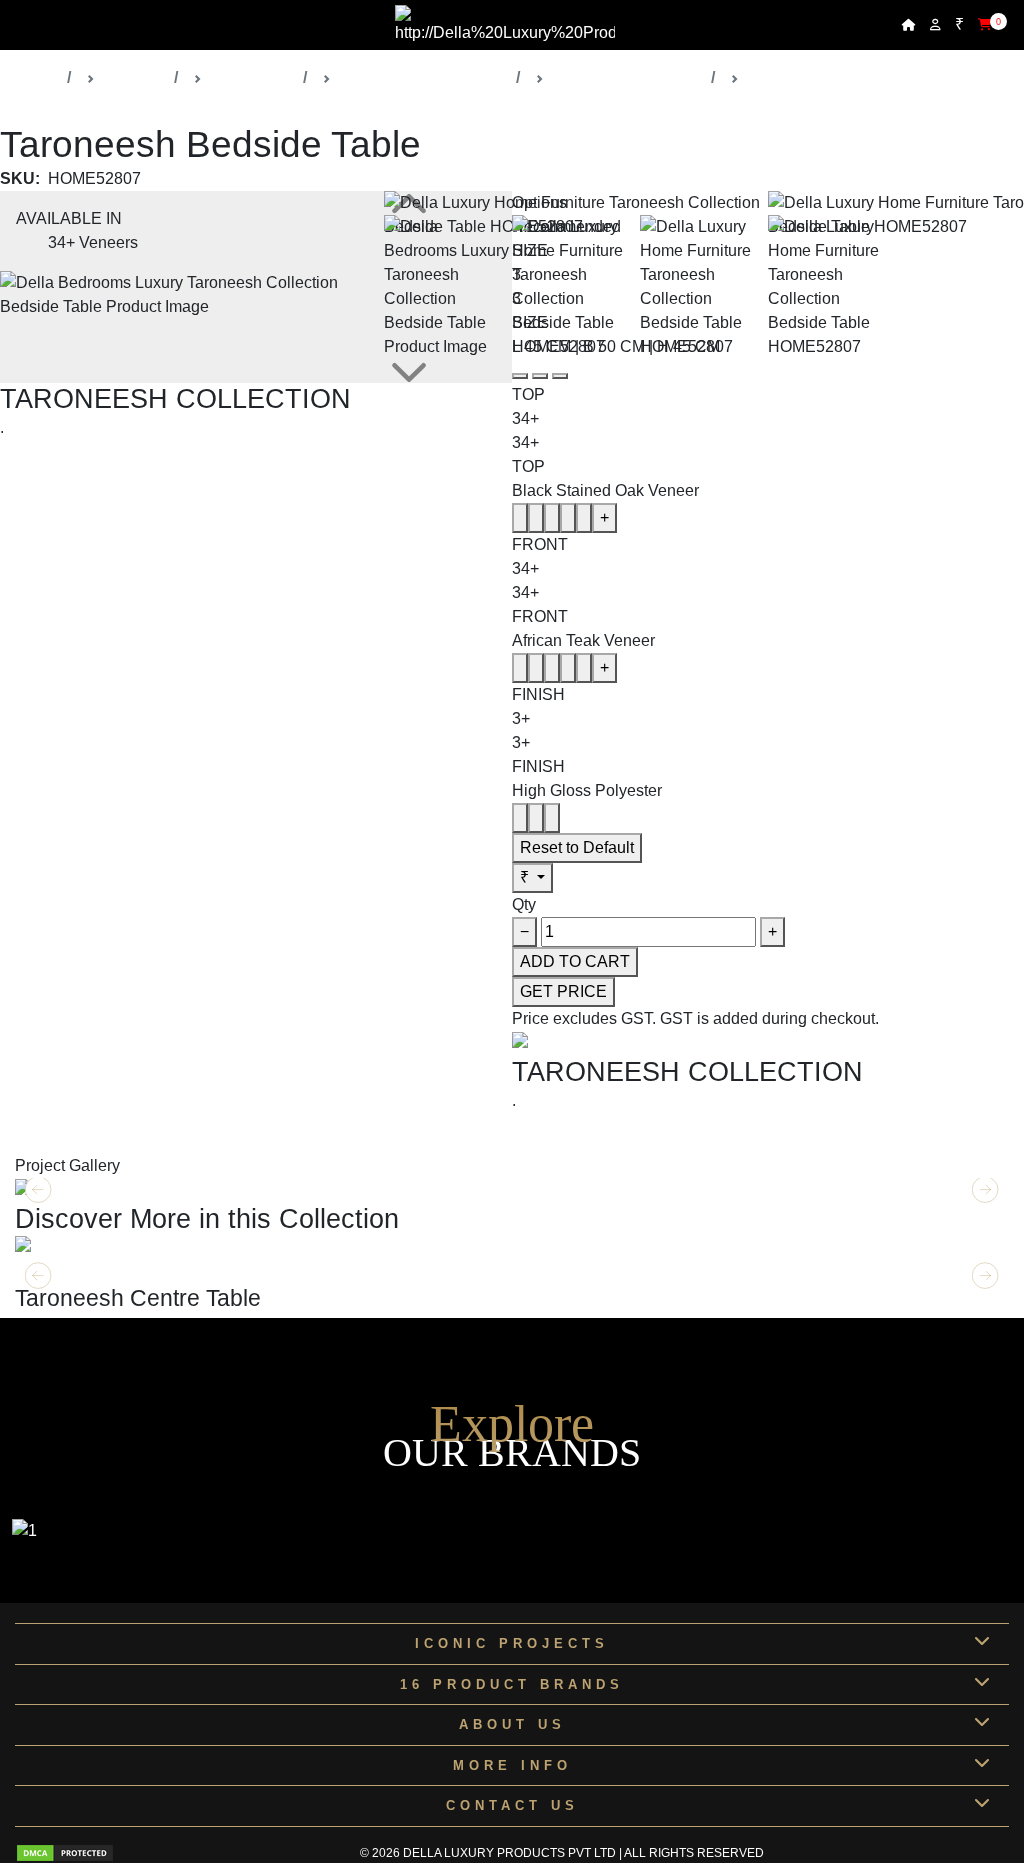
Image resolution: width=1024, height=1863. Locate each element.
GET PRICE (563, 991)
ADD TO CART (575, 961)
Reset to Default (577, 847)
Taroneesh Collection (627, 77)
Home (37, 77)
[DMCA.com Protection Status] (65, 1853)
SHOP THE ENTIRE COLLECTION (127, 468)
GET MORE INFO (78, 1271)
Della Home (252, 77)
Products (134, 77)
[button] (985, 1276)
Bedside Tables (802, 77)
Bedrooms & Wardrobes (423, 77)
